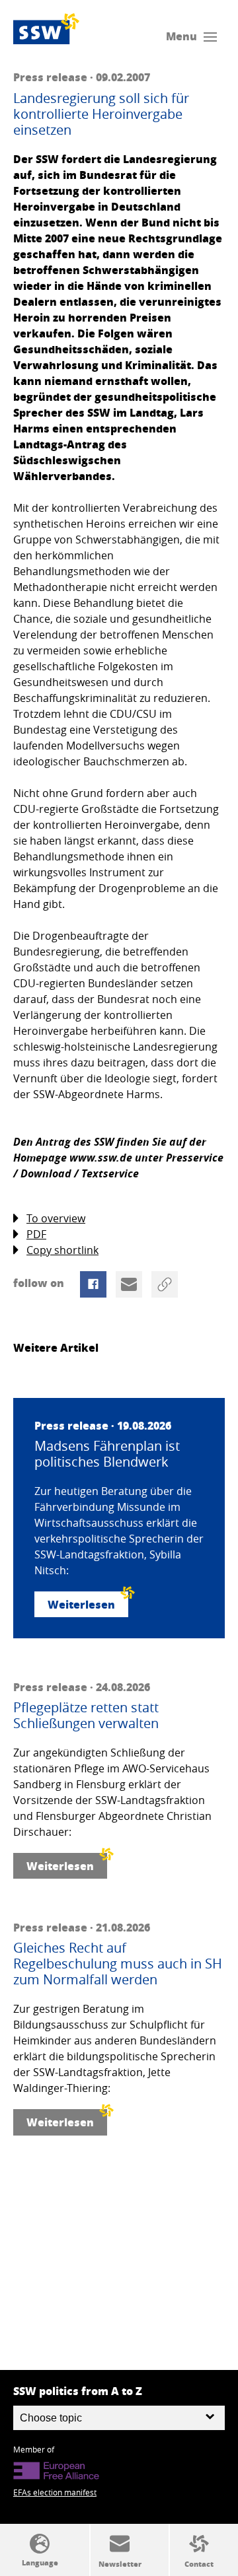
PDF (36, 1234)
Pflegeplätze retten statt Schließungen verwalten (86, 1716)
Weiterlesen (81, 1604)
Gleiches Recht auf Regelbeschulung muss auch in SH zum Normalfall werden (118, 1964)
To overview (56, 1218)
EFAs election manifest (55, 2492)
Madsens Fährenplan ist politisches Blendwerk (107, 1454)
